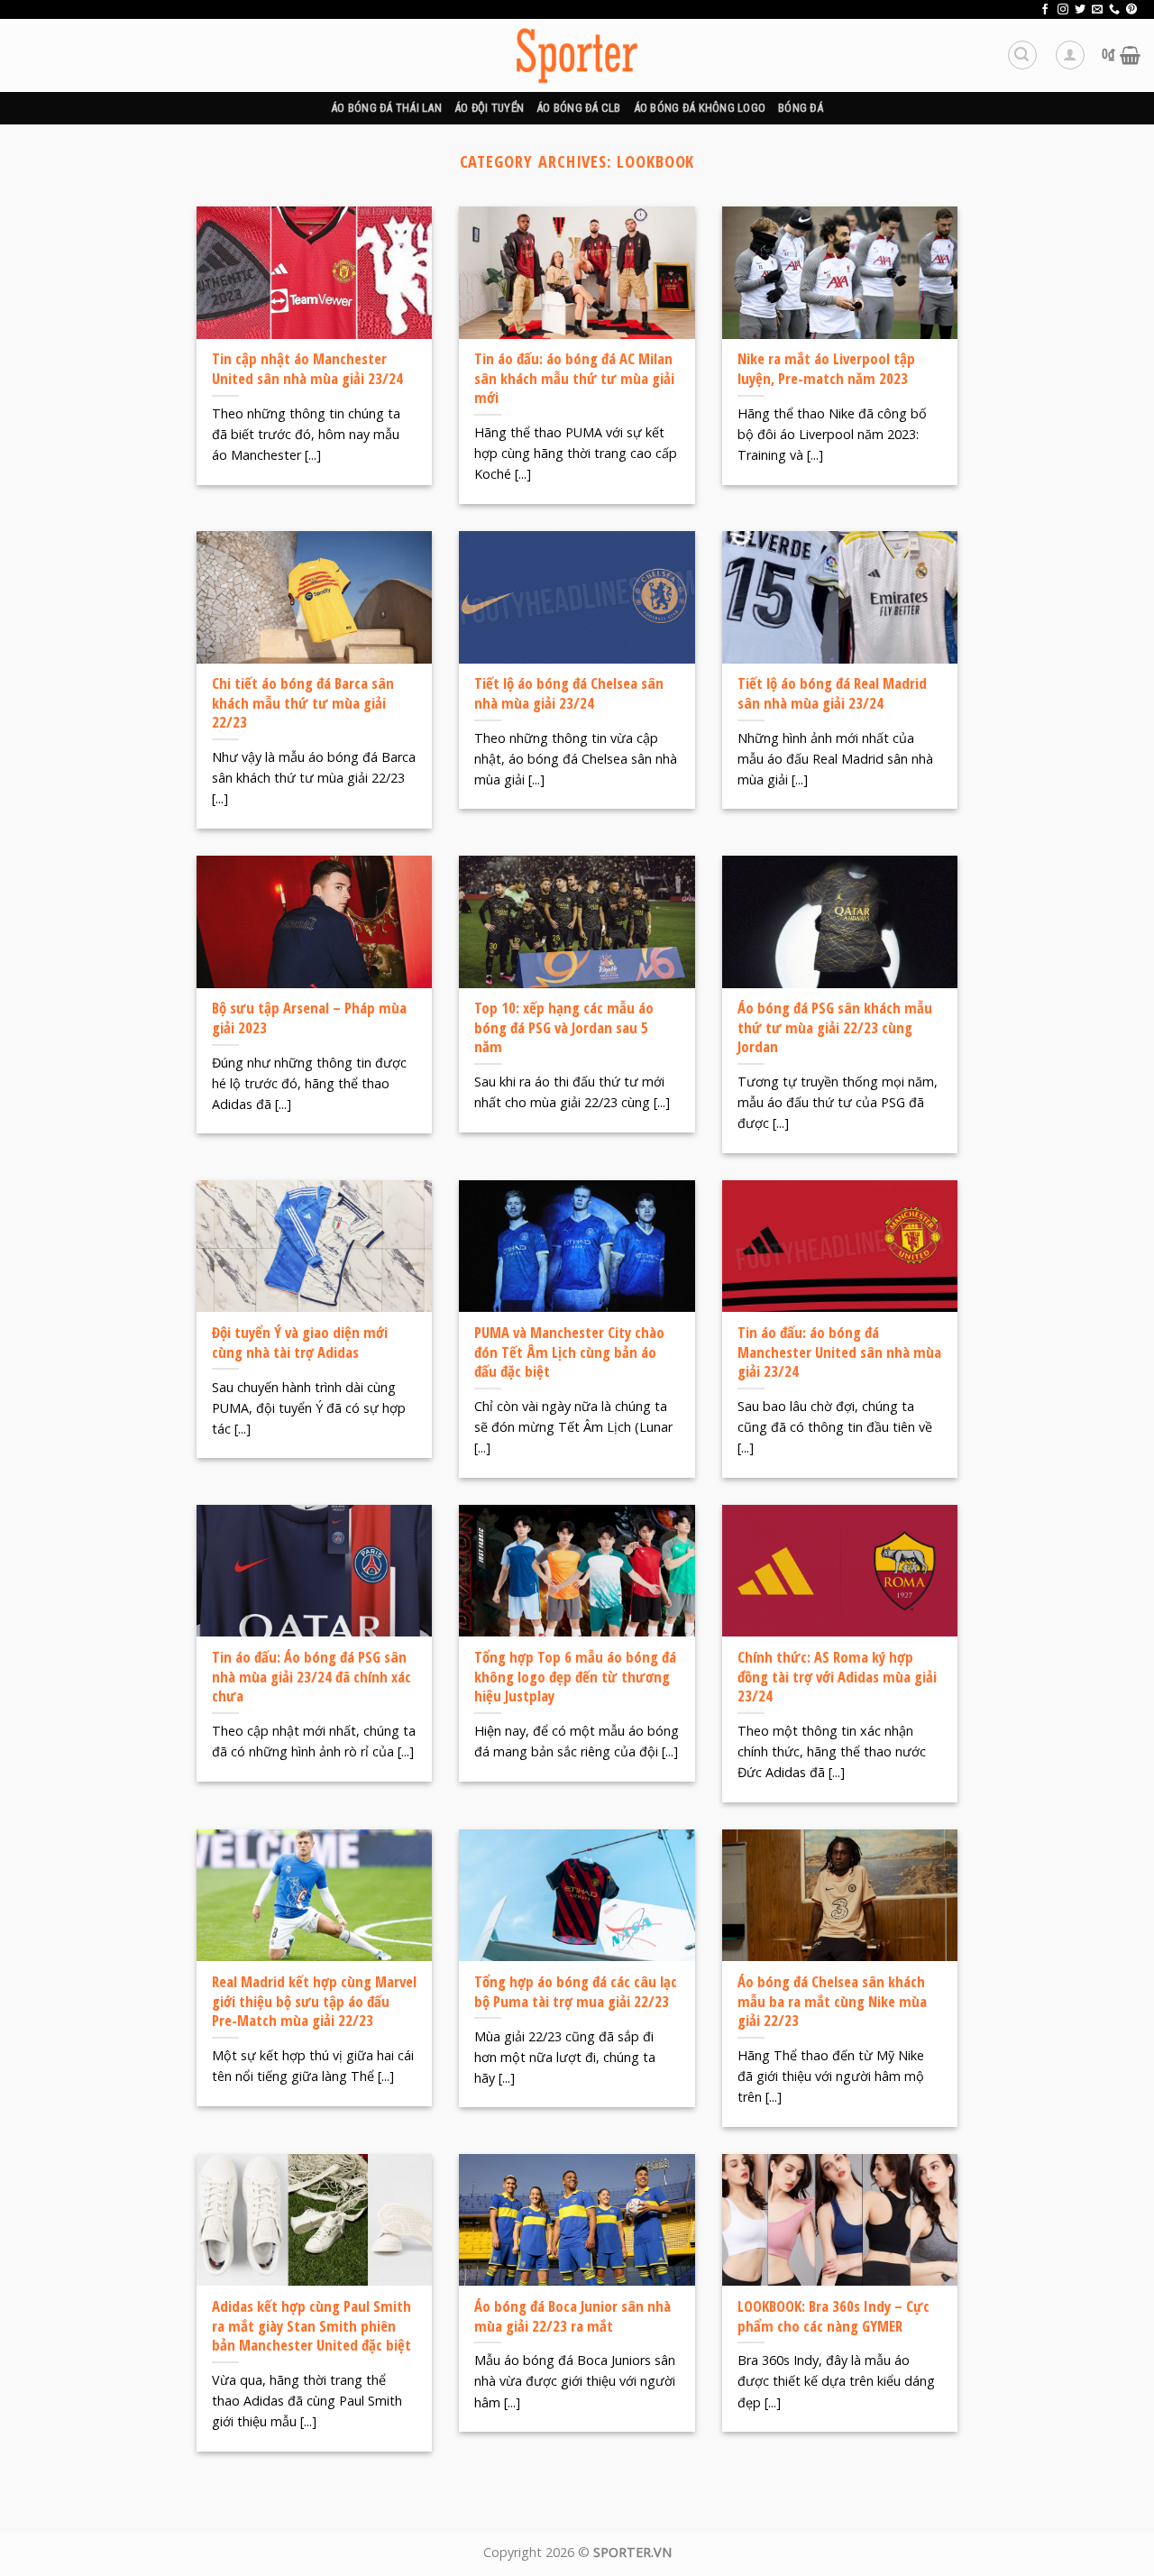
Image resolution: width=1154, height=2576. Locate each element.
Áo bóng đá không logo (700, 108)
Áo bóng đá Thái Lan (386, 108)
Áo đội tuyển (489, 108)
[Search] (1022, 55)
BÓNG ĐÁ (801, 108)
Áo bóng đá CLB (579, 108)
